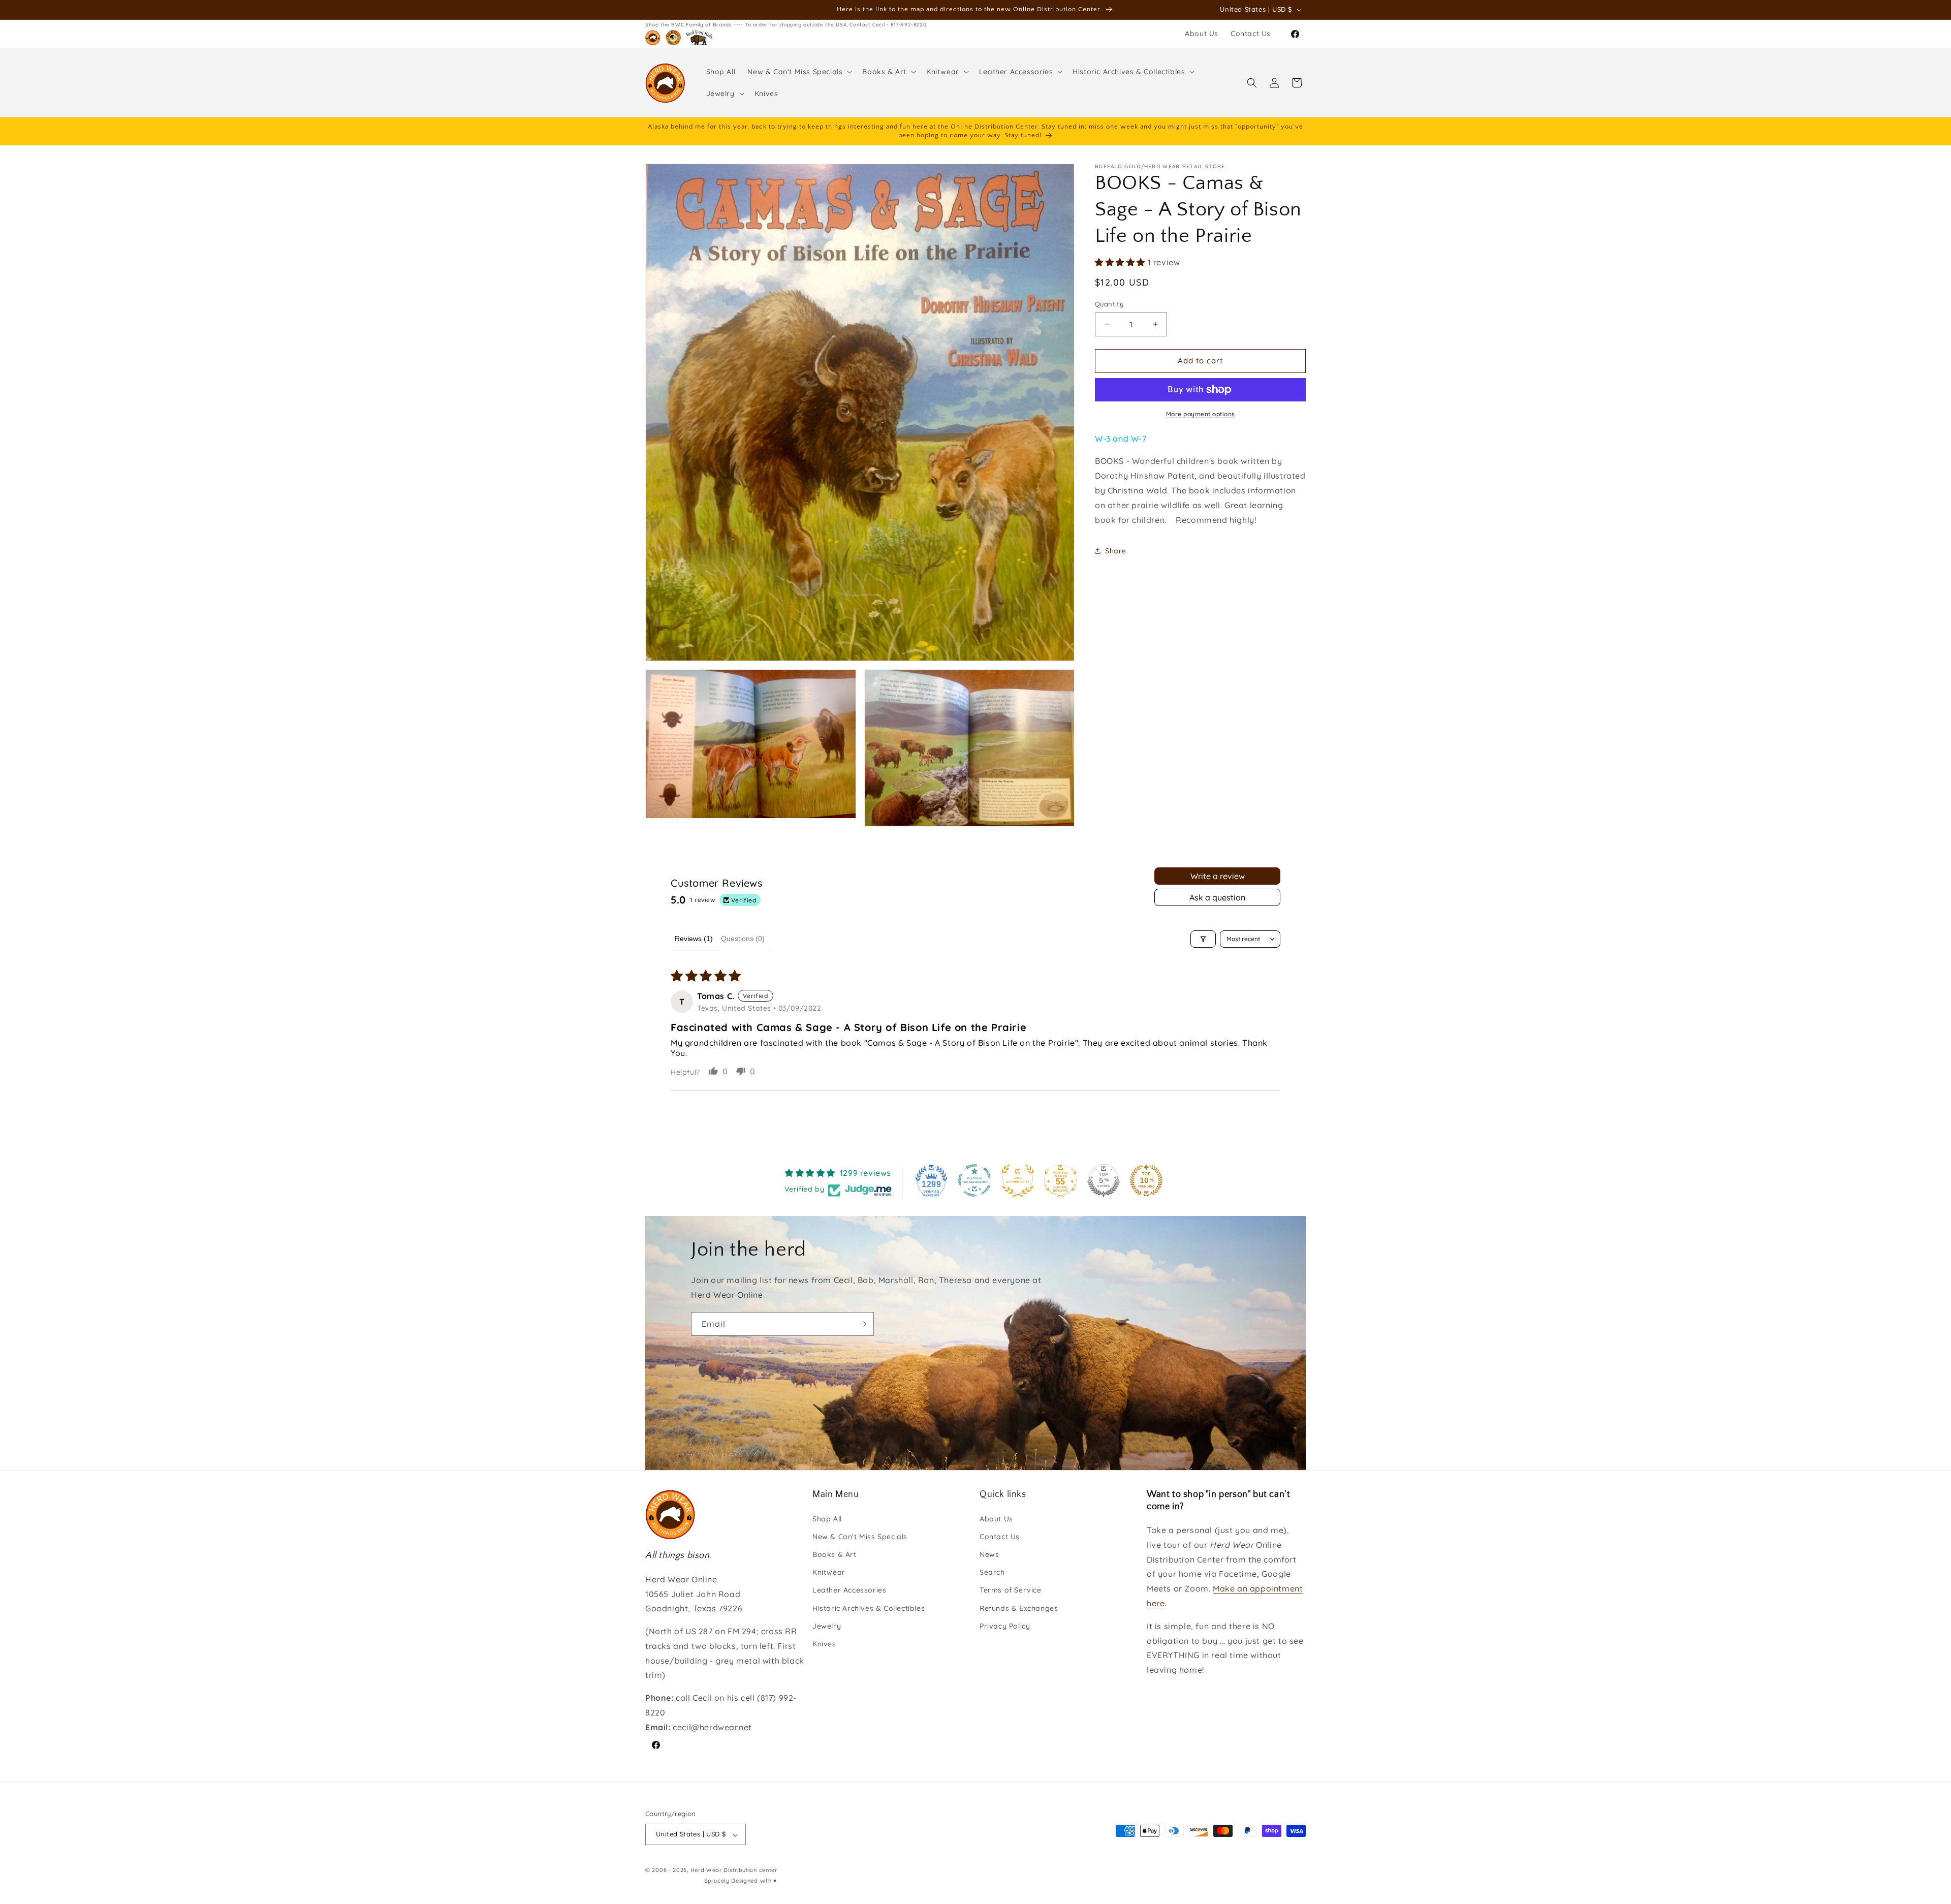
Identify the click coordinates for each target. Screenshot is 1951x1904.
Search (992, 1572)
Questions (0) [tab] (743, 939)
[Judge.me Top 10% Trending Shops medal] (1146, 1180)
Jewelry (827, 1626)
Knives (824, 1643)
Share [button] (1116, 551)
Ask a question (1217, 897)
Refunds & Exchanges (1019, 1608)
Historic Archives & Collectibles (869, 1608)
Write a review (1218, 876)
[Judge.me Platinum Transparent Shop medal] (974, 1180)
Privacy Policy (1005, 1626)
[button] (799, 72)
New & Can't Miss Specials (860, 1536)
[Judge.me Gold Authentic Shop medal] (1018, 1180)
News (989, 1554)
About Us (996, 1518)
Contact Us (1000, 1536)
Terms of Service (1011, 1590)
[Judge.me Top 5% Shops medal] (1104, 1180)
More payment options (1201, 414)
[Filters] (1203, 939)
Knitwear (829, 1572)
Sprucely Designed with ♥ (741, 1881)
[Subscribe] (862, 1324)
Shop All (827, 1518)
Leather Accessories (849, 1590)
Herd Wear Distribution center (734, 1870)
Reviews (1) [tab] (694, 939)
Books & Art (835, 1554)
